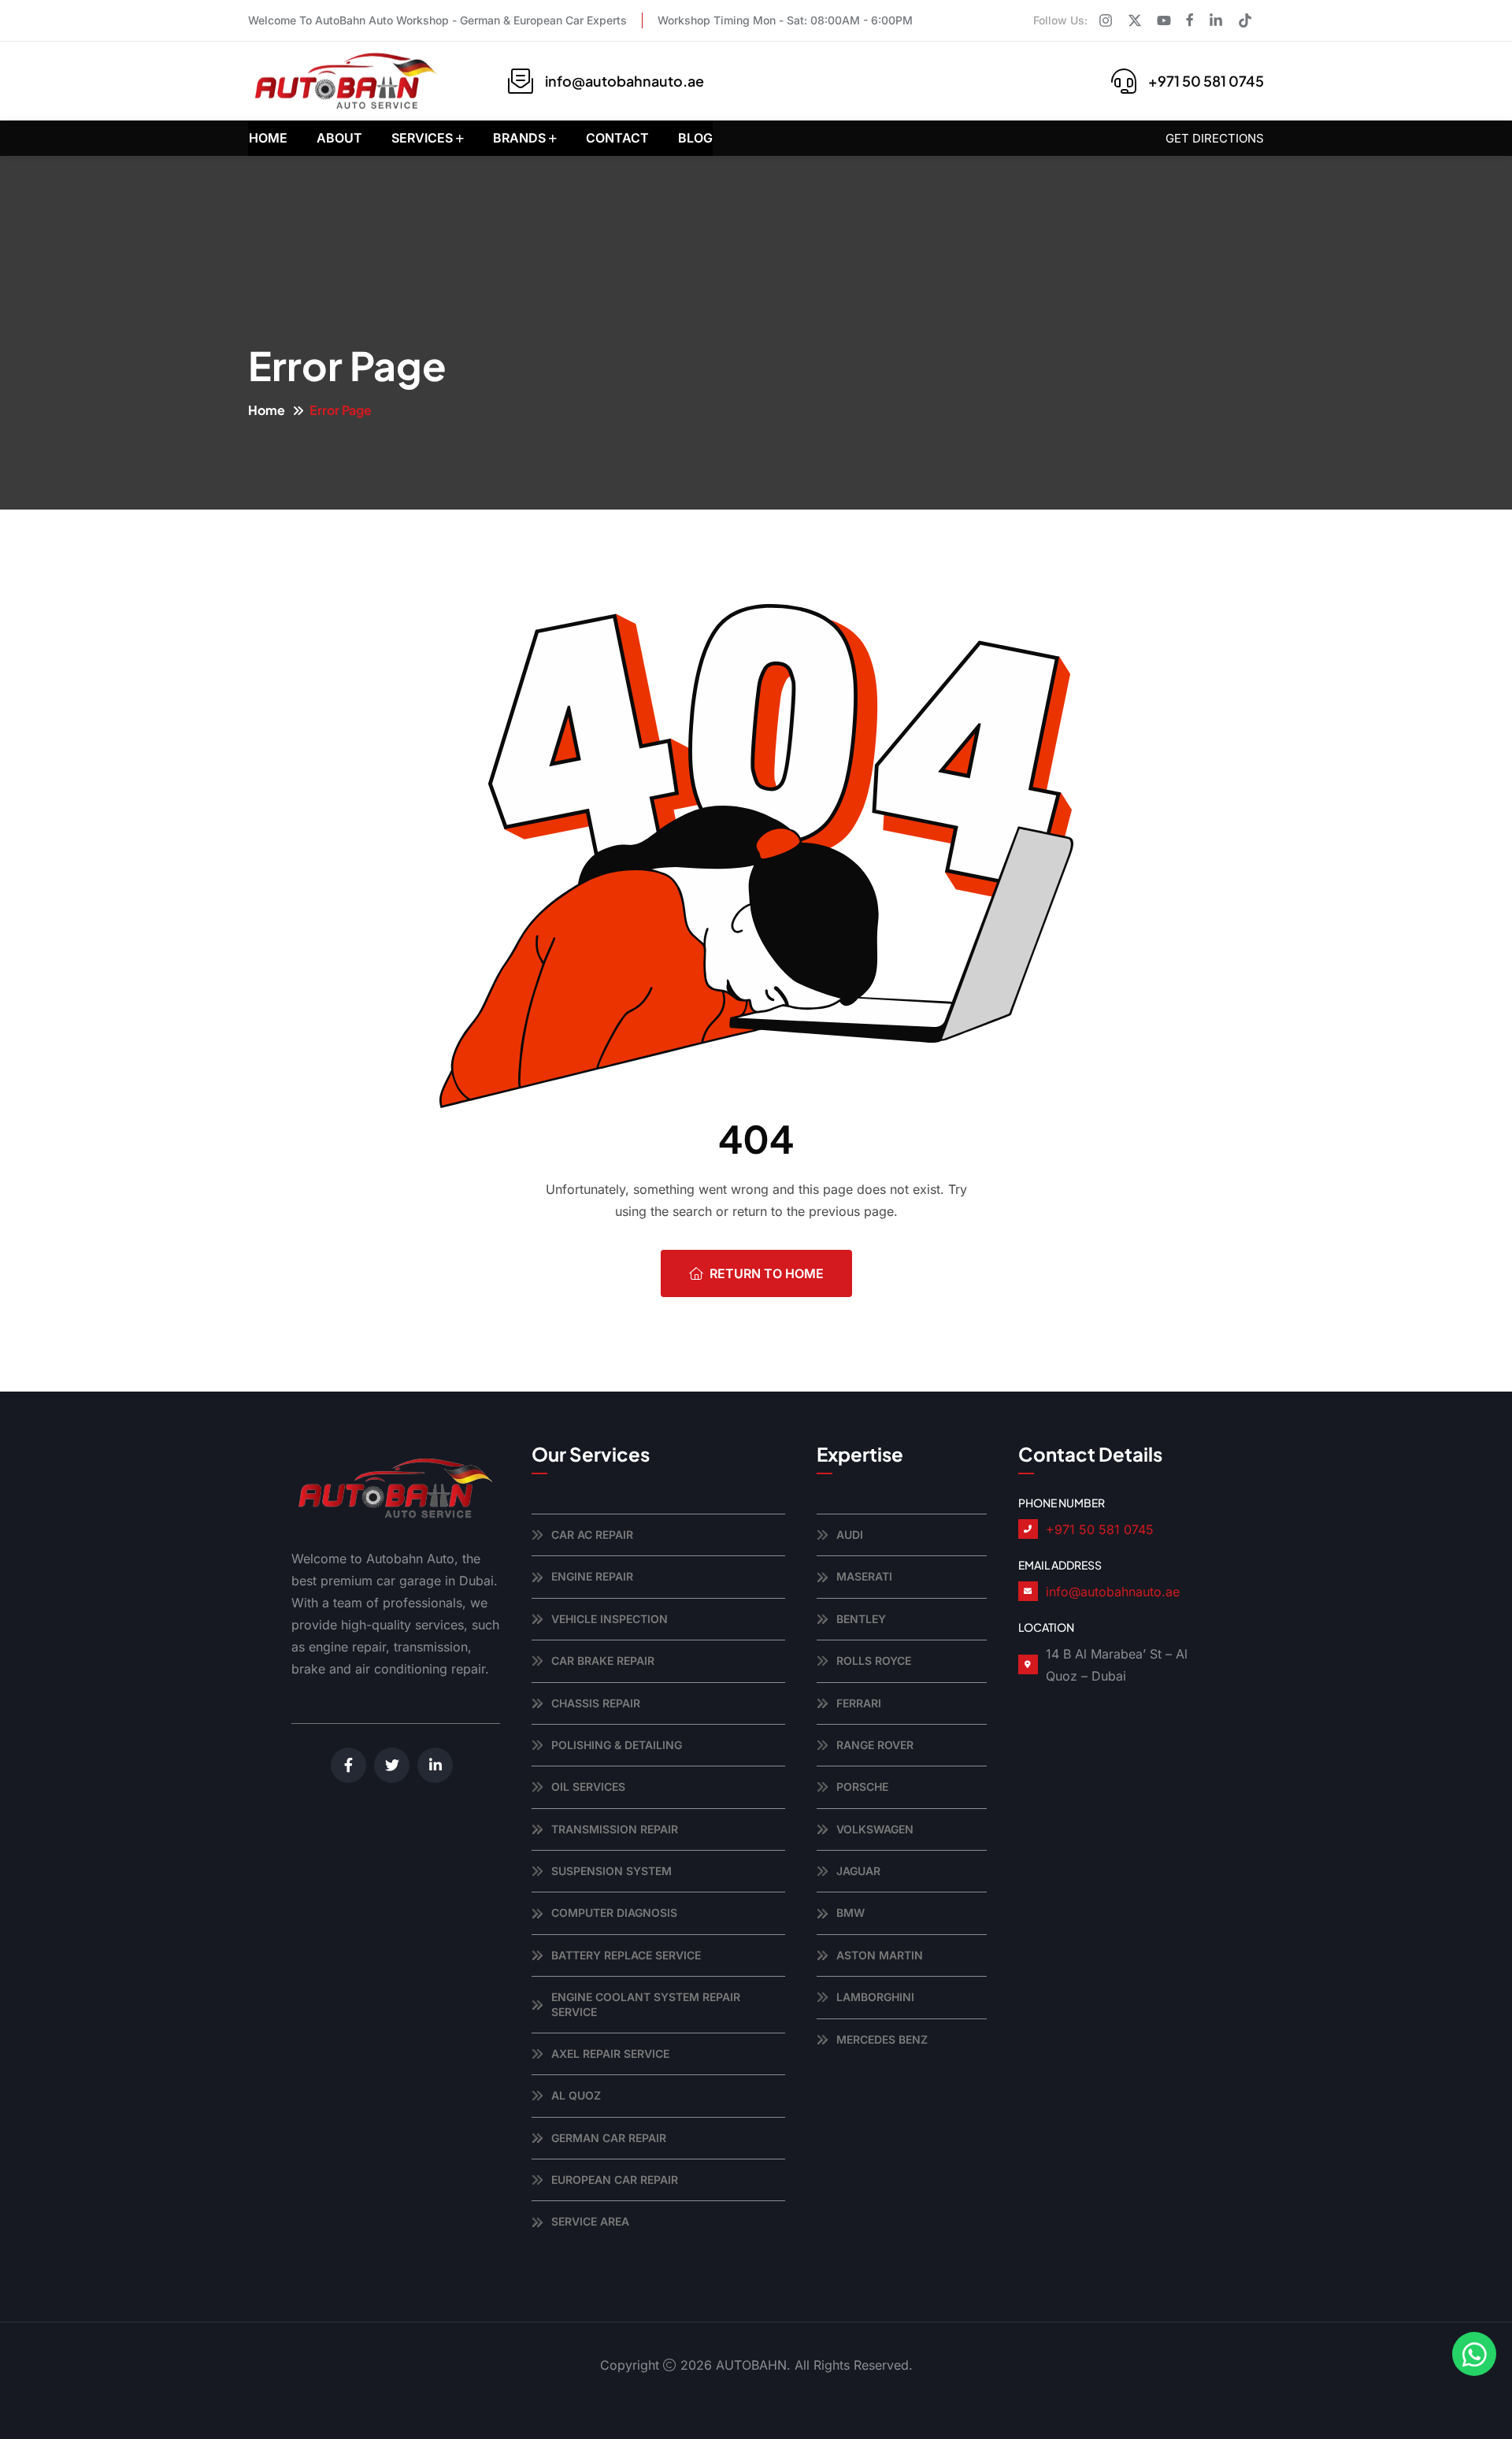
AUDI (850, 1535)
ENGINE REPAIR (592, 1576)
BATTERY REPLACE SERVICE (626, 1955)
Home (268, 138)
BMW (850, 1913)
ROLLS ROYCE (874, 1661)
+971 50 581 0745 (1206, 81)
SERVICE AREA (590, 2221)
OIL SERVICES (588, 1787)
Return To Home (767, 1273)
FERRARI (859, 1703)
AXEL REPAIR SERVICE (610, 2054)
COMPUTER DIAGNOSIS (614, 1913)
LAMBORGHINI (875, 1997)
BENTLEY (861, 1619)
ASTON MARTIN (880, 1955)
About (339, 138)
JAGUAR (858, 1871)
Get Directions (1215, 138)
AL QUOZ (576, 2095)
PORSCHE (862, 1787)
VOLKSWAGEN (875, 1829)
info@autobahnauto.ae (624, 81)
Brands (519, 138)
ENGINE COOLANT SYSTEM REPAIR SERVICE (646, 2004)
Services (422, 138)
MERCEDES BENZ (882, 2039)
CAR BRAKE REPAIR (603, 1661)
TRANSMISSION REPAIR (615, 1829)
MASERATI (864, 1576)
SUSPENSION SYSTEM (611, 1871)
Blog (695, 138)
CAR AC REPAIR (592, 1535)
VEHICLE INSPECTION (610, 1619)
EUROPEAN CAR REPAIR (615, 2180)
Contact (617, 138)
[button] (1474, 2354)
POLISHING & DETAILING (617, 1745)
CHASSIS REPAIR (596, 1703)
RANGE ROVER (875, 1745)
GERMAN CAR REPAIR (609, 2138)
